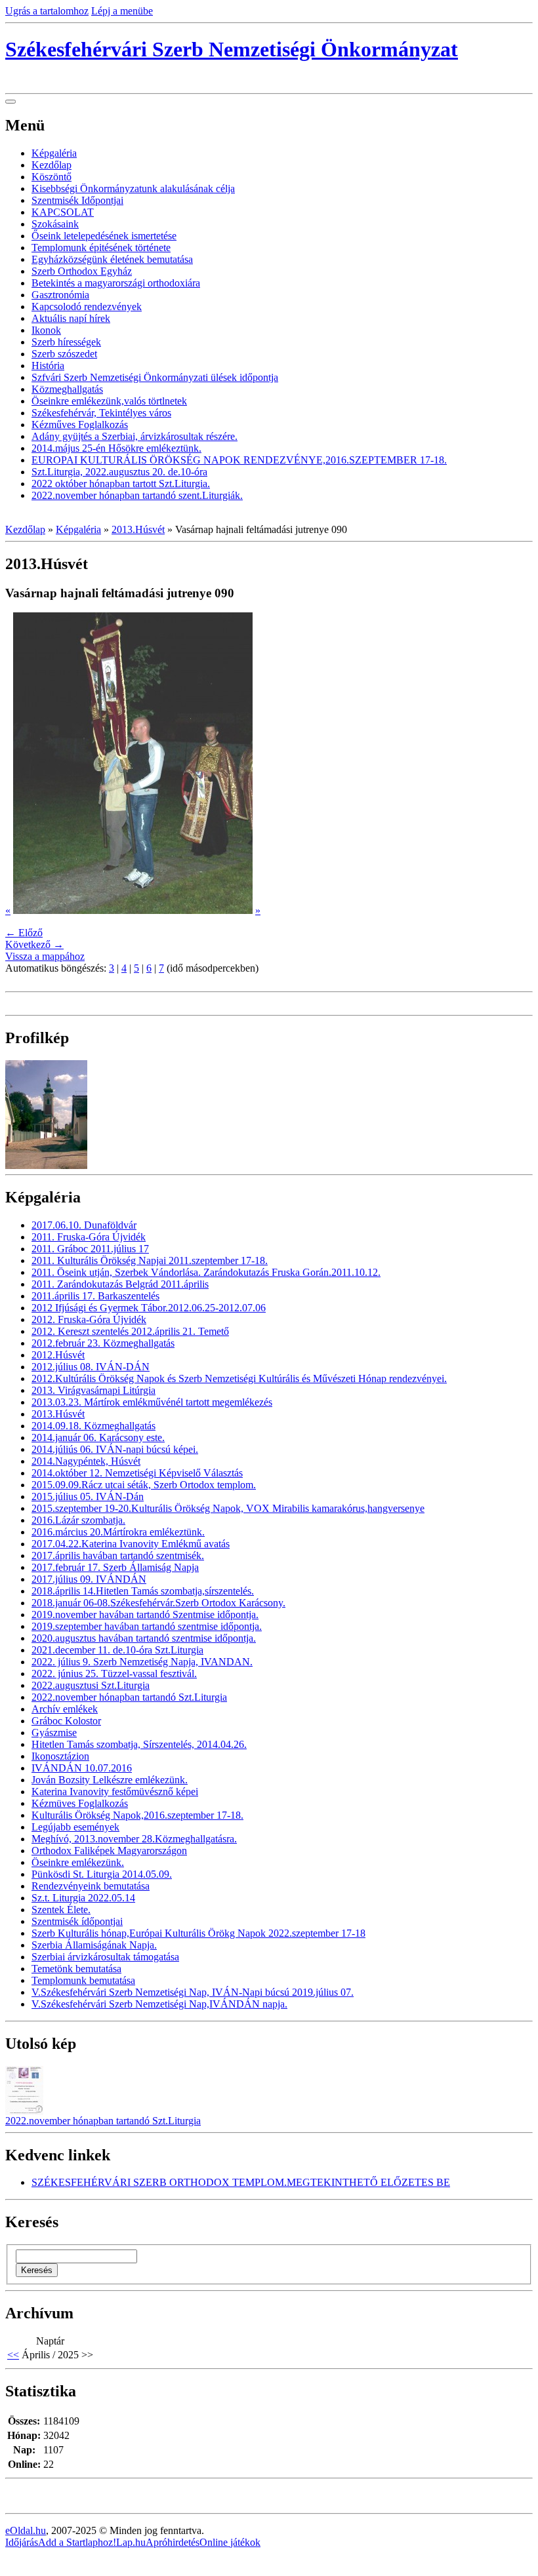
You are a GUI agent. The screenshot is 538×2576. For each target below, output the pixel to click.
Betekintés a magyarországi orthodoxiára (116, 283)
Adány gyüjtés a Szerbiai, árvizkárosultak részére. (134, 436)
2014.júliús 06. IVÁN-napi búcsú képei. (115, 1449)
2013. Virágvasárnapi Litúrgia (93, 1390)
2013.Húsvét (138, 529)
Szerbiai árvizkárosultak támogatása (105, 1957)
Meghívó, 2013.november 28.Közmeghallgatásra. (134, 1839)
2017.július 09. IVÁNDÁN (89, 1579)
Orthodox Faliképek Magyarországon (109, 1851)
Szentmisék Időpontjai (77, 200)
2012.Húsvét (58, 1355)
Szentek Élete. (61, 1910)
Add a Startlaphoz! (77, 2542)
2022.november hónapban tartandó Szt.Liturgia (129, 1697)
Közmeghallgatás (67, 389)
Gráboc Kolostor (66, 1721)
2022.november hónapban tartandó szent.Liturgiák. (137, 495)
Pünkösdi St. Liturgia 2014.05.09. (102, 1874)
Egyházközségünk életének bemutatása (112, 259)
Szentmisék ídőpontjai (77, 1921)
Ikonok (46, 330)
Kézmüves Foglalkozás (80, 1803)
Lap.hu (131, 2542)
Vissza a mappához (45, 956)
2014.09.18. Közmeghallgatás (93, 1426)
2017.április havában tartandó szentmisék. (118, 1556)
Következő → (34, 944)
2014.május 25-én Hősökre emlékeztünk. (116, 448)
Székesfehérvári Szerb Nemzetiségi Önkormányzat (232, 49)
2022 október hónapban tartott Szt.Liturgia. (121, 484)
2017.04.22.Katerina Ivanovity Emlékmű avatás (131, 1544)
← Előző (24, 933)
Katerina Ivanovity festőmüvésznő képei (115, 1792)
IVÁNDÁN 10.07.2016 (82, 1768)
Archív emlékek (65, 1709)
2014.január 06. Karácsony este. (98, 1437)
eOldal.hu (26, 2530)
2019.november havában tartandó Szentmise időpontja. (145, 1615)
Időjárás (22, 2542)
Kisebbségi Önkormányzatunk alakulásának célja (133, 188)
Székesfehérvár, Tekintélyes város (101, 413)
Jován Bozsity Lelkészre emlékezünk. (110, 1780)
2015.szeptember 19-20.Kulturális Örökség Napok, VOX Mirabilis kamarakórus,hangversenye (228, 1508)
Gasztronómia (60, 295)
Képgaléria (54, 153)
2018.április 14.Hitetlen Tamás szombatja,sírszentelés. (143, 1591)
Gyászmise (54, 1733)
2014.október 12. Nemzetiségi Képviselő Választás (137, 1473)
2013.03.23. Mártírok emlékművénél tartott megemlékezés (152, 1402)
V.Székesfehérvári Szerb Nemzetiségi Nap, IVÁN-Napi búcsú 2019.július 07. (193, 1992)
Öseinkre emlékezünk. (78, 1862)
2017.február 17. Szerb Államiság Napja (115, 1567)
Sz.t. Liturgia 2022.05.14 (83, 1898)
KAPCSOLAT (63, 212)
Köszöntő (52, 177)
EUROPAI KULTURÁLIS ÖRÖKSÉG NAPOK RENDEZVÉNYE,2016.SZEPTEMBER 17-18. (239, 460)
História (48, 366)
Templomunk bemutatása (83, 1980)
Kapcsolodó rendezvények (87, 307)
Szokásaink (55, 224)
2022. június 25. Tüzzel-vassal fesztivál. (114, 1674)
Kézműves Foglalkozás (80, 425)
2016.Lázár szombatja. (78, 1520)
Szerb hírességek (66, 342)
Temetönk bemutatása (76, 1969)
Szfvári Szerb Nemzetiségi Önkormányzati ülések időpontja (155, 377)
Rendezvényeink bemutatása (91, 1886)
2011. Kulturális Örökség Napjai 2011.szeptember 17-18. (150, 1260)
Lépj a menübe (122, 11)
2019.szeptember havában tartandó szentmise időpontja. (147, 1626)
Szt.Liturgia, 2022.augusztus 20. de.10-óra (119, 472)
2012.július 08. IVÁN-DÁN (91, 1367)
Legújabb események (75, 1827)
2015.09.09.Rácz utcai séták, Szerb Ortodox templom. (144, 1485)
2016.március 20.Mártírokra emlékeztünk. (118, 1532)
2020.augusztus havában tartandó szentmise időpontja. (144, 1638)
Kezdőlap (52, 165)
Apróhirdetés (173, 2542)
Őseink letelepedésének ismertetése (104, 236)
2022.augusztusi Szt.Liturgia (91, 1685)
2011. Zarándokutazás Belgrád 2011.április (120, 1284)
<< (13, 2355)
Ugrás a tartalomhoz (47, 11)
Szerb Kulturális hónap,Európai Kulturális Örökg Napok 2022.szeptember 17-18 (198, 1933)
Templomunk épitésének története (101, 248)
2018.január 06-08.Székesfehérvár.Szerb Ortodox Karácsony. (158, 1603)
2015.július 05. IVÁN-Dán (88, 1496)
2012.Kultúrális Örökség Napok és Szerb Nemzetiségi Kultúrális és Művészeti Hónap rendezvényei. (239, 1378)
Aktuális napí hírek (71, 318)
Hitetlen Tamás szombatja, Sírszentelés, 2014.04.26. (139, 1744)
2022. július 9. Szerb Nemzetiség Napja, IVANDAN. (142, 1662)
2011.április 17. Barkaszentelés (95, 1296)
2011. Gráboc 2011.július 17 (90, 1249)
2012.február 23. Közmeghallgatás (103, 1343)
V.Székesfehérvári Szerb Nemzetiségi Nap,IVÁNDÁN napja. (159, 2004)
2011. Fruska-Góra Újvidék (89, 1237)
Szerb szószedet (64, 354)
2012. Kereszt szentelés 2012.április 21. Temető (130, 1331)
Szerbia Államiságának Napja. (94, 1945)
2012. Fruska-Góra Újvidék (89, 1319)
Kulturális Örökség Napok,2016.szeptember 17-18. (137, 1815)
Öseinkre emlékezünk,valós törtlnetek (109, 401)
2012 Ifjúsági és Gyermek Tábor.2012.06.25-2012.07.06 (149, 1308)
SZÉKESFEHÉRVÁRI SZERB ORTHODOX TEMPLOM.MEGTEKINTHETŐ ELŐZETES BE (241, 2182)
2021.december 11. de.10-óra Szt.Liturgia (117, 1650)
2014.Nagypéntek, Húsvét (86, 1461)
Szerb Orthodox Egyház (82, 271)
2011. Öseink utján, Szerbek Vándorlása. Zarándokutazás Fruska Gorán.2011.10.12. (206, 1272)
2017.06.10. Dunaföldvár (84, 1225)
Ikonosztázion (60, 1756)
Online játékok (230, 2542)
